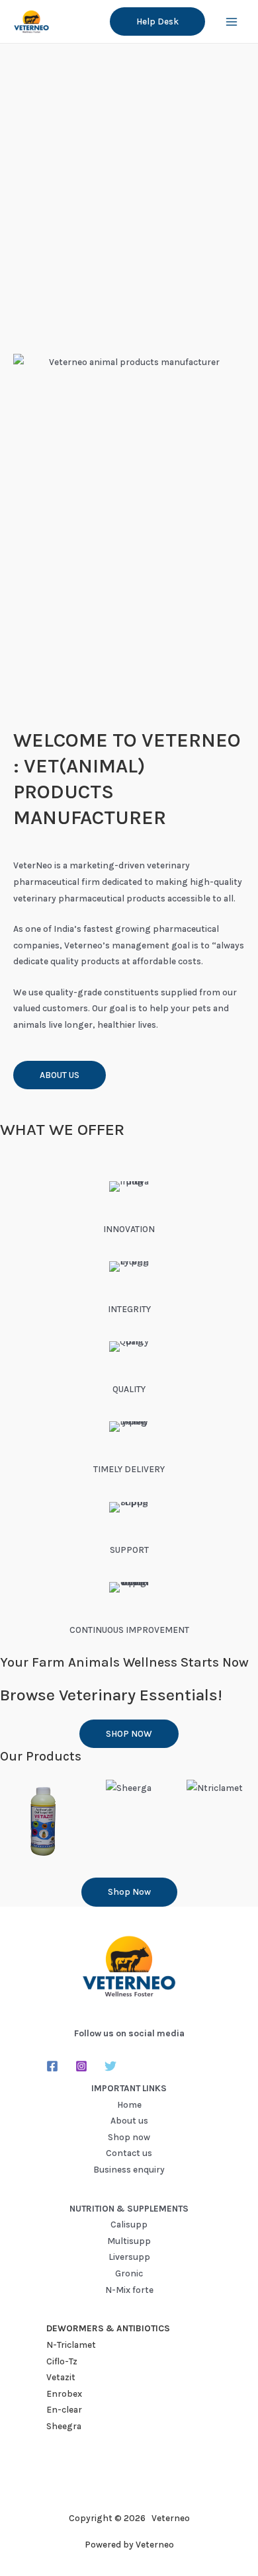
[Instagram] (81, 2066)
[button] (157, 22)
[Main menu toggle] (232, 21)
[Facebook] (52, 2066)
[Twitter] (110, 2066)
